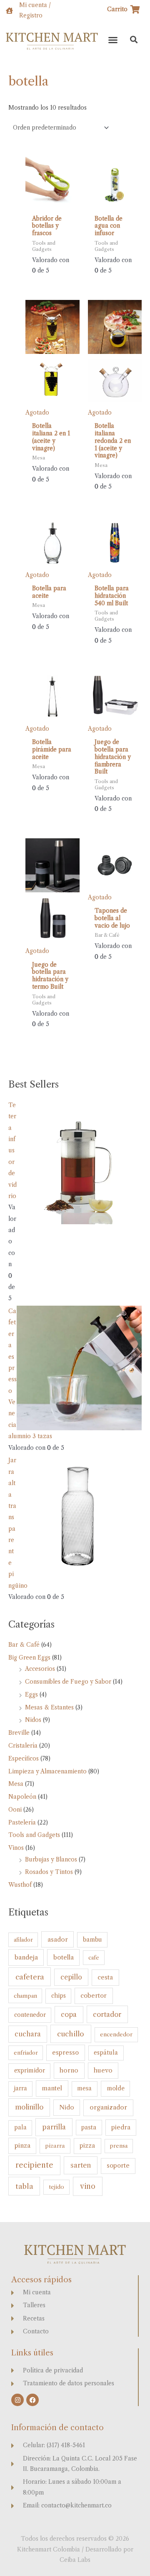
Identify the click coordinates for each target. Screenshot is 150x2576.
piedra (121, 2127)
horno (69, 2070)
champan (25, 1996)
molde (116, 2088)
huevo (103, 2070)
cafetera (30, 1977)
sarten (81, 2165)
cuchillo (71, 2034)
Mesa (16, 1784)
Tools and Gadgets (34, 1835)
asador (58, 1940)
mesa (84, 2089)
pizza (87, 2146)
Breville (19, 1733)
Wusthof (20, 1885)
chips (59, 1996)
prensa (119, 2146)
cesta (105, 1977)
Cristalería (23, 1746)
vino (88, 2186)
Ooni (15, 1810)
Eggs (31, 1695)
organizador (108, 2107)
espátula (106, 2053)
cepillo (71, 1977)
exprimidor (30, 2071)
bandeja (26, 1957)
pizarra (55, 2146)
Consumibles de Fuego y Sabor (68, 1682)
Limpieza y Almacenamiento (47, 1772)
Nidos (33, 1720)
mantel (52, 2088)
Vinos (16, 1848)
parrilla (54, 2127)
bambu (92, 1940)
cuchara (28, 2034)
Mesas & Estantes (49, 1708)
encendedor (116, 2035)
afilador (23, 1940)
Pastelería (22, 1823)
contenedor (30, 2015)
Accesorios (40, 1669)
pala (20, 2128)
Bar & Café (24, 1645)
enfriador (26, 2053)
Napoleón (22, 1797)
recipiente (34, 2165)
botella (64, 1957)
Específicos (24, 1759)
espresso (65, 2053)
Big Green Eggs (29, 1658)
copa (69, 2015)
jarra (21, 2089)
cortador (107, 2014)
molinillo (29, 2107)
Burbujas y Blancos (51, 1860)
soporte (118, 2166)
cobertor (94, 1996)
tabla (24, 2186)
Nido (67, 2107)
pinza (22, 2145)
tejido (56, 2187)
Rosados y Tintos (49, 1872)
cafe (94, 1957)
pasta (89, 2127)
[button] (113, 40)
